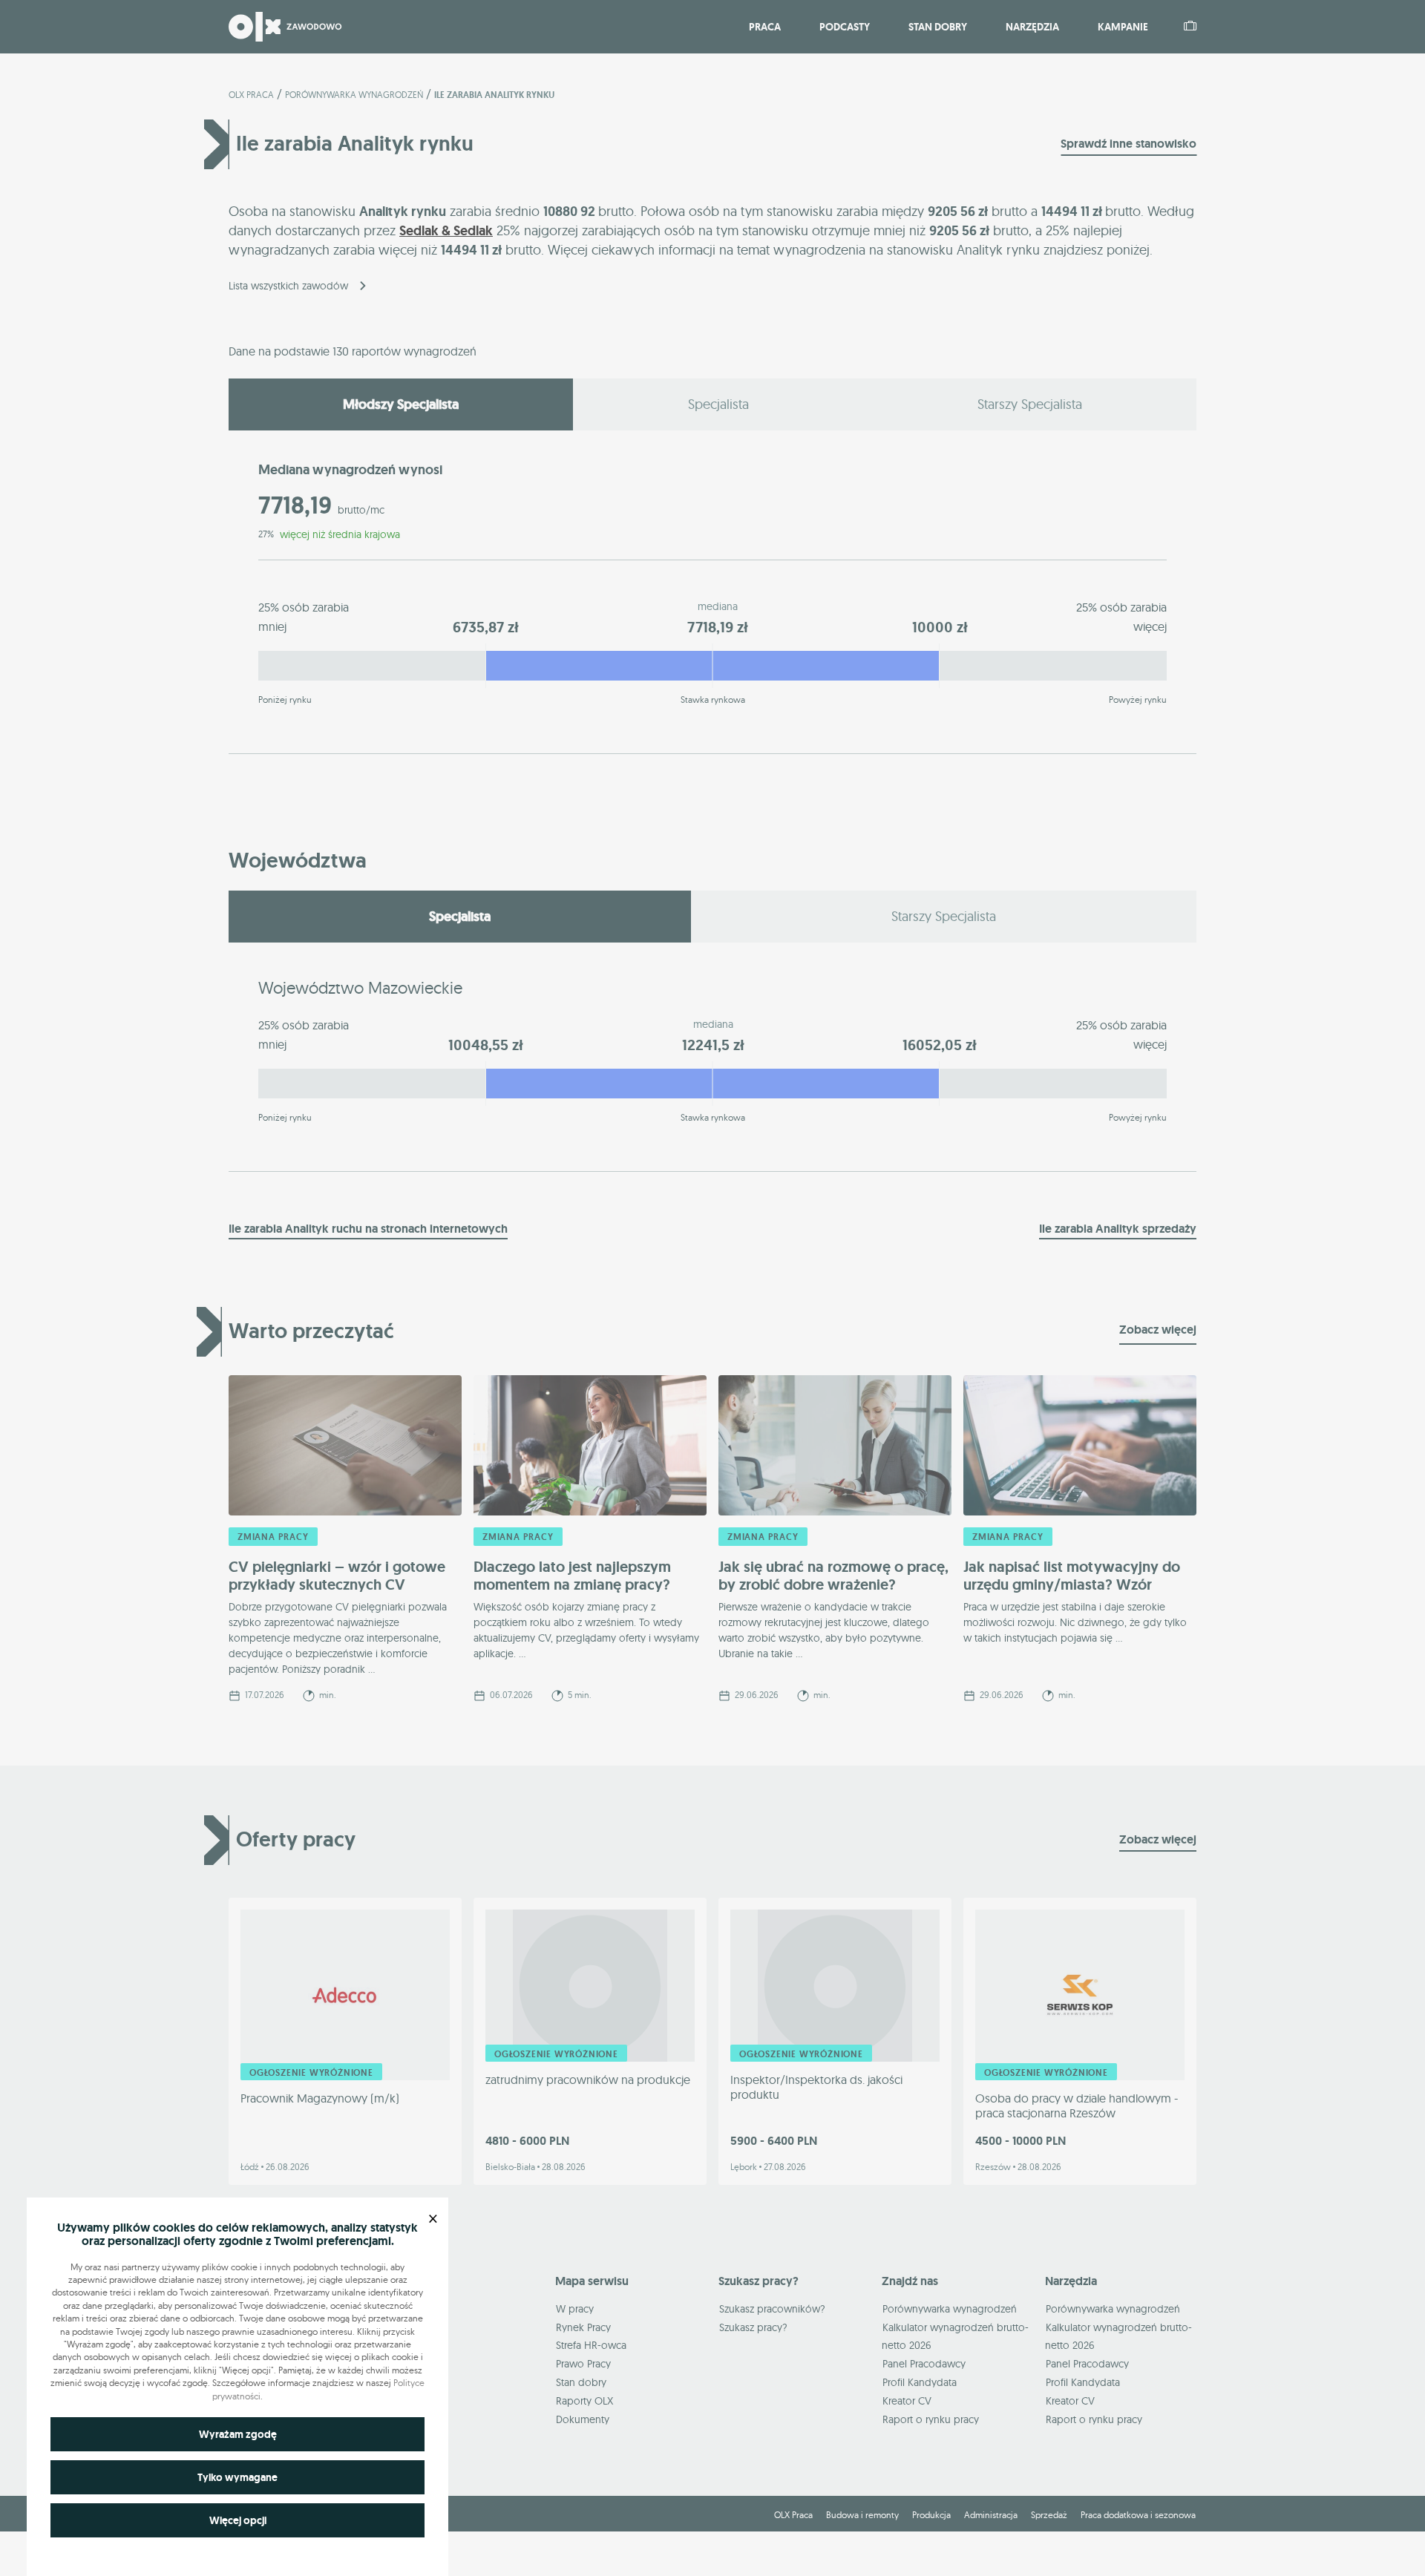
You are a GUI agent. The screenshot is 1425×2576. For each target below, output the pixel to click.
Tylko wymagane (237, 2477)
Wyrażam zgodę (238, 2434)
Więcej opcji (238, 2520)
